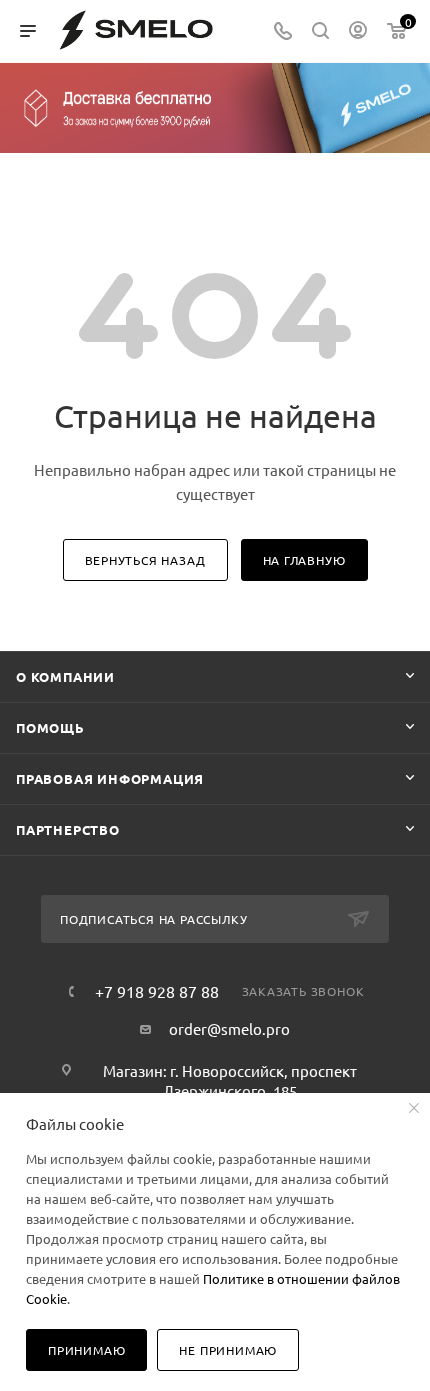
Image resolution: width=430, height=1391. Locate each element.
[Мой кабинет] (358, 31)
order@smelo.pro (229, 1028)
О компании (65, 676)
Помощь (50, 727)
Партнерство (68, 829)
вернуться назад (145, 560)
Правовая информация (110, 778)
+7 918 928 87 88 (157, 991)
